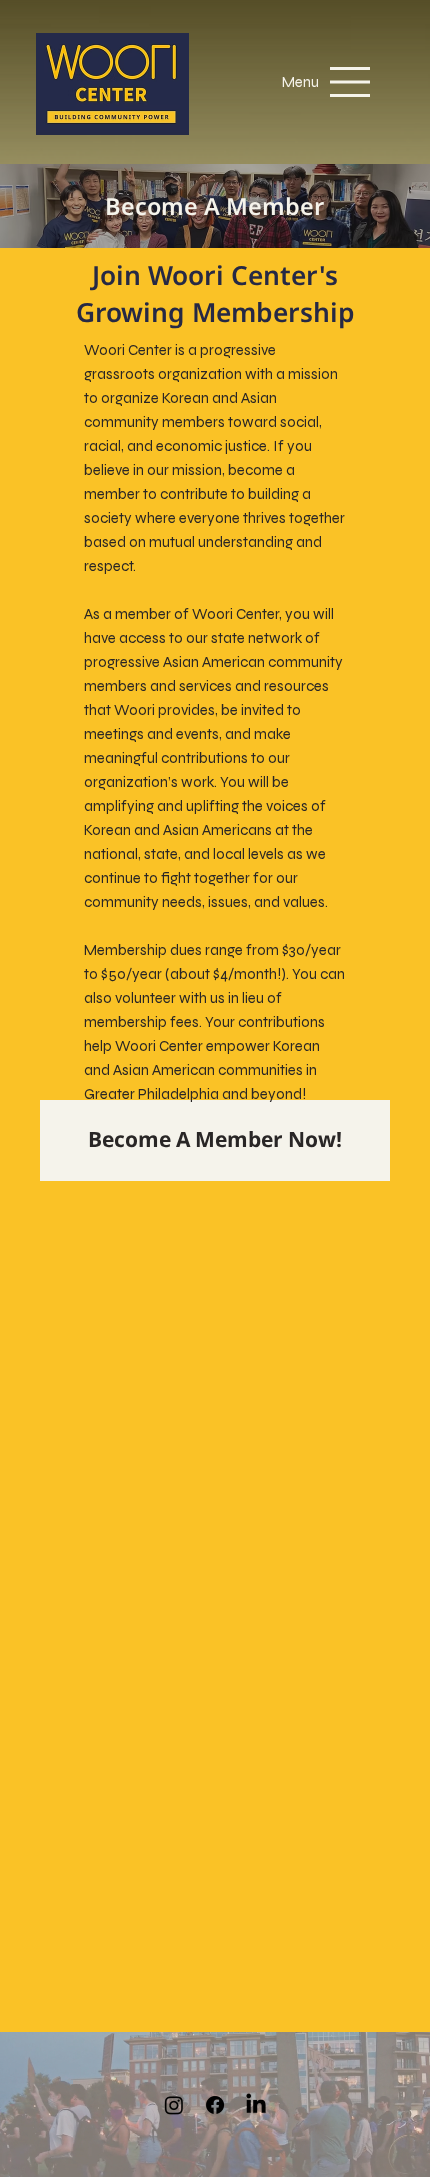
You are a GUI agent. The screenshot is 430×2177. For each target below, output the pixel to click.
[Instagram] (174, 2105)
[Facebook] (215, 2105)
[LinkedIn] (256, 2105)
